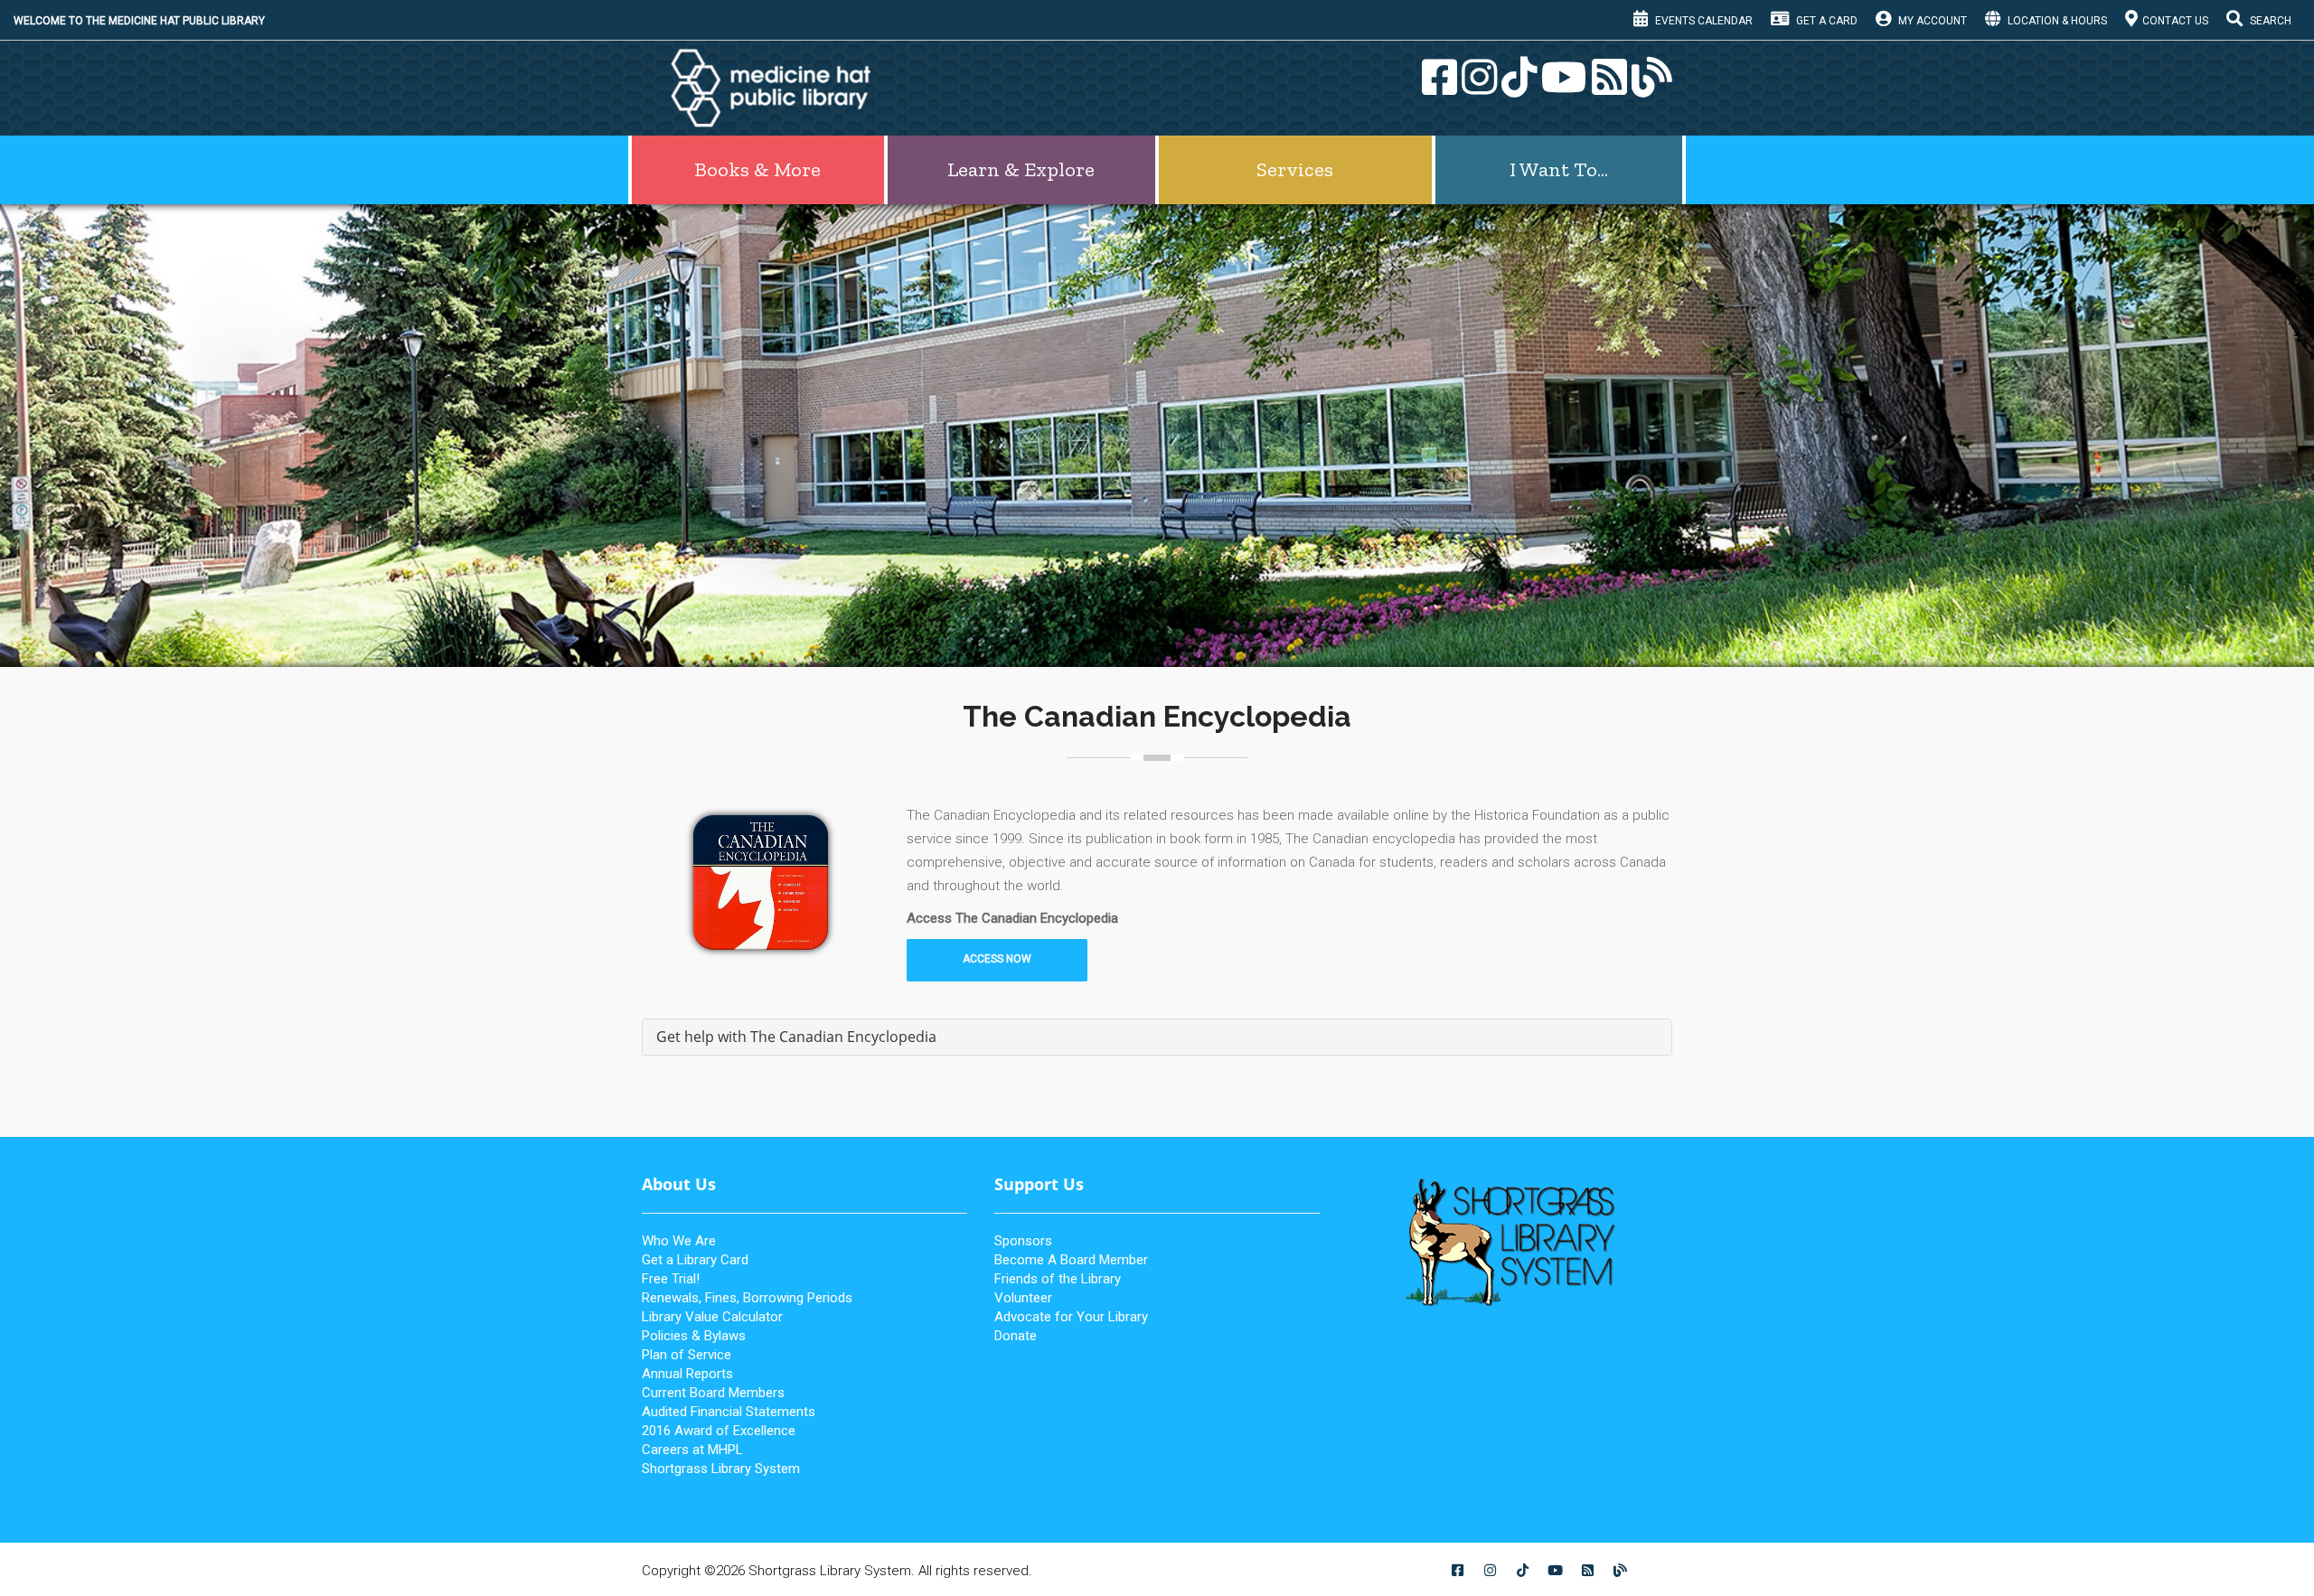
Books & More (757, 169)
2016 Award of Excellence (719, 1431)
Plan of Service (687, 1355)
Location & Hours (2056, 21)
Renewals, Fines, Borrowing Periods (747, 1298)
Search (2269, 21)
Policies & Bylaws (694, 1336)
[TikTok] (1517, 88)
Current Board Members (713, 1393)
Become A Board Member (1071, 1260)
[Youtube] (1562, 88)
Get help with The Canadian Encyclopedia (796, 1037)
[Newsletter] (1607, 88)
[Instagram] (1477, 88)
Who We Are (679, 1241)
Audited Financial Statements (729, 1412)
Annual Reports (687, 1374)
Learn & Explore (1021, 169)
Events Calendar (1703, 21)
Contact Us (2175, 21)
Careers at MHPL (692, 1450)
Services (1295, 169)
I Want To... (1559, 169)
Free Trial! (671, 1279)
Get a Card (1825, 21)
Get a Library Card (695, 1260)
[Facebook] (1437, 88)
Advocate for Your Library (1071, 1317)
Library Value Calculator (712, 1317)
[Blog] (1650, 88)
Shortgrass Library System (721, 1469)
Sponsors (1023, 1241)
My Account (1931, 21)
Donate (1016, 1336)
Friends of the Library (1058, 1279)
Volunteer (1023, 1298)
